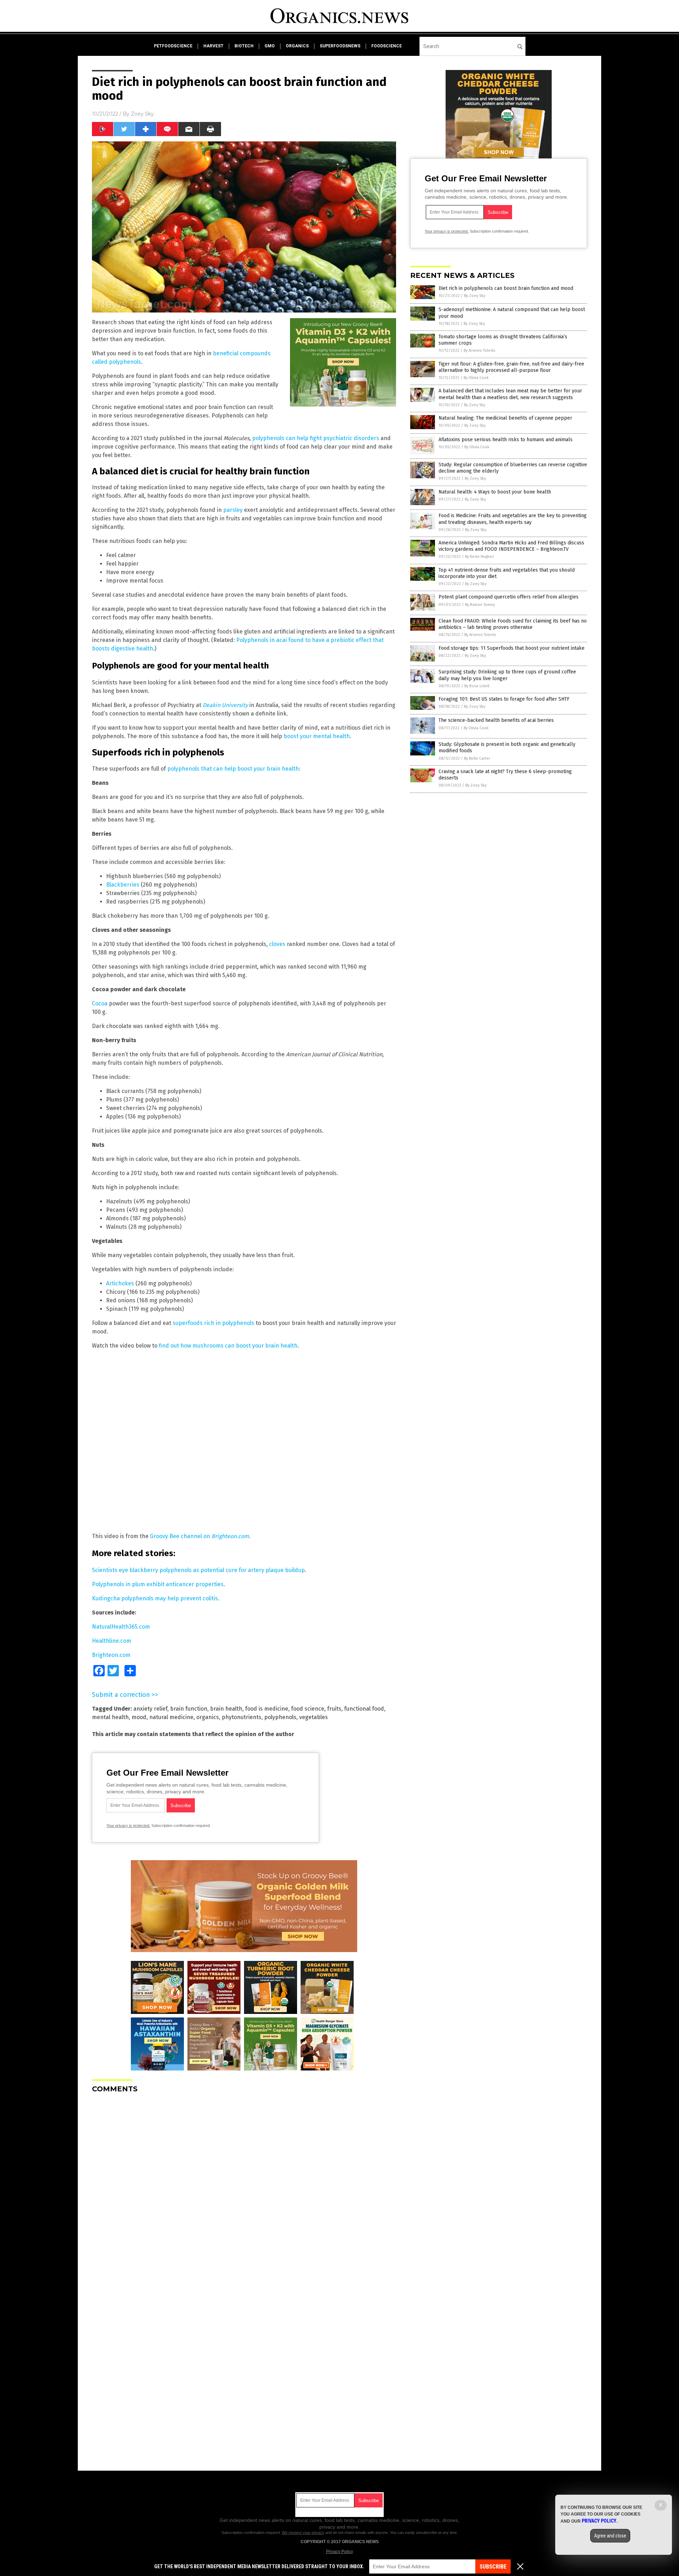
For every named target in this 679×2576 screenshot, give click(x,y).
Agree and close (610, 2536)
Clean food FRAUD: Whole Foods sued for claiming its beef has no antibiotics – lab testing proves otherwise (513, 624)
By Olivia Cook (476, 378)
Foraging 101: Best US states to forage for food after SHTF (504, 699)
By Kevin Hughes (479, 557)
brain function (189, 1709)
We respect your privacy (303, 2533)
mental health (110, 1717)
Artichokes (120, 1283)
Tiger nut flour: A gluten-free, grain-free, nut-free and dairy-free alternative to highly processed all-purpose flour (511, 367)
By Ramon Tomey (480, 605)
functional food (364, 1709)
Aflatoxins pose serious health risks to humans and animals (506, 440)
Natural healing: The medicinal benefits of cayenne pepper (505, 418)
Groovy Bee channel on (199, 1536)
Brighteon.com (111, 1655)
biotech (244, 46)
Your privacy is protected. (128, 1826)
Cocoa (100, 1003)
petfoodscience (173, 46)
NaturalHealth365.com (121, 1627)
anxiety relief (150, 1709)
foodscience (387, 46)
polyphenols (280, 1717)
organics (297, 46)
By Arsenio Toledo (480, 351)
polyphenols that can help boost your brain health (233, 769)
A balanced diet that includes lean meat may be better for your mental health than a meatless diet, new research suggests (510, 394)
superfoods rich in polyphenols (213, 1323)
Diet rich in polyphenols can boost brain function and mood (506, 288)
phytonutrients (242, 1717)
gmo (270, 46)
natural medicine (171, 1717)
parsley (233, 510)
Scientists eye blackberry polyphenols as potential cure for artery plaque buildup (198, 1570)
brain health (226, 1709)
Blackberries (123, 885)
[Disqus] (244, 2187)
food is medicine (267, 1709)
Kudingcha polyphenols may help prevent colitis (155, 1598)
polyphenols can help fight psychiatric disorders (316, 438)
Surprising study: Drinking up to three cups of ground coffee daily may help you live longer (507, 675)
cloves (277, 944)
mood (139, 1717)
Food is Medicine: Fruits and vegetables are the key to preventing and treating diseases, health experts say (513, 519)
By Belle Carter (477, 758)
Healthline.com (112, 1641)
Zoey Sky (142, 114)
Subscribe (493, 2567)
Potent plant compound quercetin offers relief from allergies (509, 597)
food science (308, 1709)
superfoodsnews (340, 46)
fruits (334, 1709)
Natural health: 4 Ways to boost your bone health (495, 492)
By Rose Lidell (477, 686)
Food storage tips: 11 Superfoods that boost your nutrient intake (512, 648)
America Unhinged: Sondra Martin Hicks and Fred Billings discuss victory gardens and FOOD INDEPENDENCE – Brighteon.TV (511, 546)
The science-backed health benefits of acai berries (496, 720)
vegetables (314, 1717)
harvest (213, 46)
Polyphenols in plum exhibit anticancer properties (158, 1584)
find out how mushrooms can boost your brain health (228, 1346)
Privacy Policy (339, 2552)
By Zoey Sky (475, 296)
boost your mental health (317, 736)
